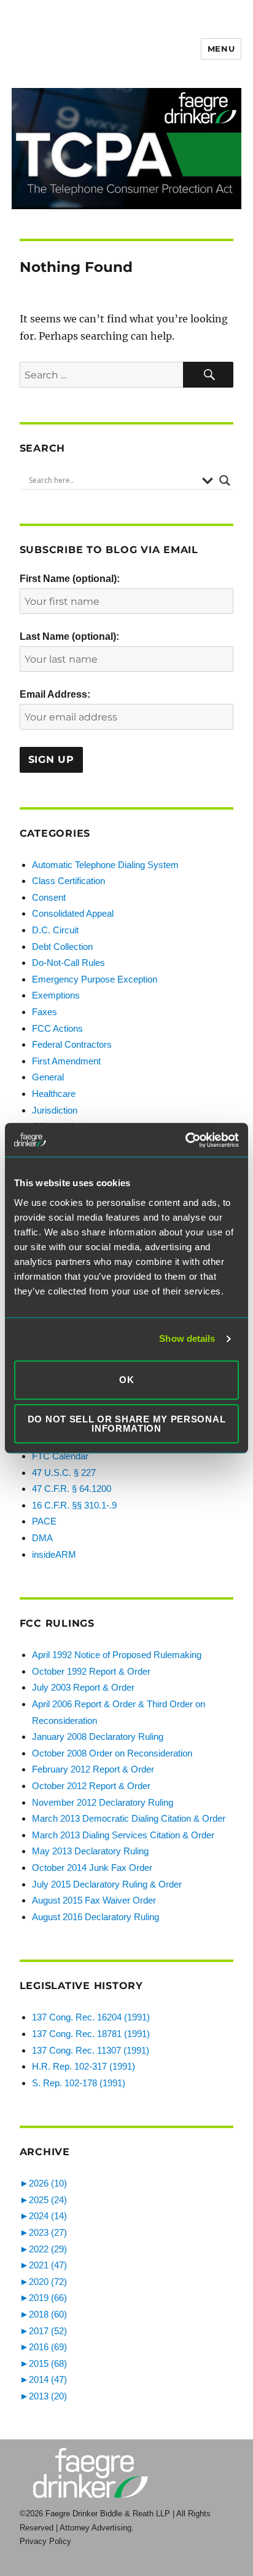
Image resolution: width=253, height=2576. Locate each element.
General (48, 1077)
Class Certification (68, 881)
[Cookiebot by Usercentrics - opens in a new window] (185, 1140)
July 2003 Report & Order (83, 1687)
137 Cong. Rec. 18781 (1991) (91, 2034)
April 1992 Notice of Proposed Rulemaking (117, 1655)
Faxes (45, 1012)
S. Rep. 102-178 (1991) (79, 2083)
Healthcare (54, 1094)
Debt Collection (62, 947)
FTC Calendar (60, 1456)
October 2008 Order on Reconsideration (112, 1753)
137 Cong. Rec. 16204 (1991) (91, 2017)
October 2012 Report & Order (91, 1786)
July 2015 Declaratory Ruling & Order (107, 1884)
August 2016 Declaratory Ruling (95, 1917)
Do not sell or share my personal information (127, 1424)
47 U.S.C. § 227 (64, 1473)
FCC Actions (57, 1028)
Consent (49, 897)
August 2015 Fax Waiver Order (94, 1900)
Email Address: (55, 694)
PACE (44, 1521)
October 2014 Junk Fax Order (92, 1868)
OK (126, 1380)
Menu (221, 49)
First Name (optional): (70, 579)
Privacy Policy (45, 2541)
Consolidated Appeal (73, 913)
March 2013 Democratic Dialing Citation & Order (129, 1818)
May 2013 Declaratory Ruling (90, 1851)
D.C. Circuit (55, 930)
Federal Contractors (72, 1044)
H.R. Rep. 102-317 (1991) (84, 2066)
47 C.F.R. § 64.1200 (72, 1489)
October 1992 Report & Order (91, 1671)
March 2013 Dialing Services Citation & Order (123, 1835)
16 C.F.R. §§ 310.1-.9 (74, 1505)
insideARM (54, 1554)
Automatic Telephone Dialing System (105, 865)
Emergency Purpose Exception (95, 979)
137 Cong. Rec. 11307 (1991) (91, 2050)
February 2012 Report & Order (93, 1769)
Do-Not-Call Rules (68, 963)
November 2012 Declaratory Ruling (103, 1802)
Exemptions (56, 995)
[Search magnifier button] (225, 481)
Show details (187, 1338)
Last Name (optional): (69, 636)
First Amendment (66, 1061)
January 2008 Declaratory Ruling (98, 1737)
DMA (42, 1538)
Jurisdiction (55, 1110)
